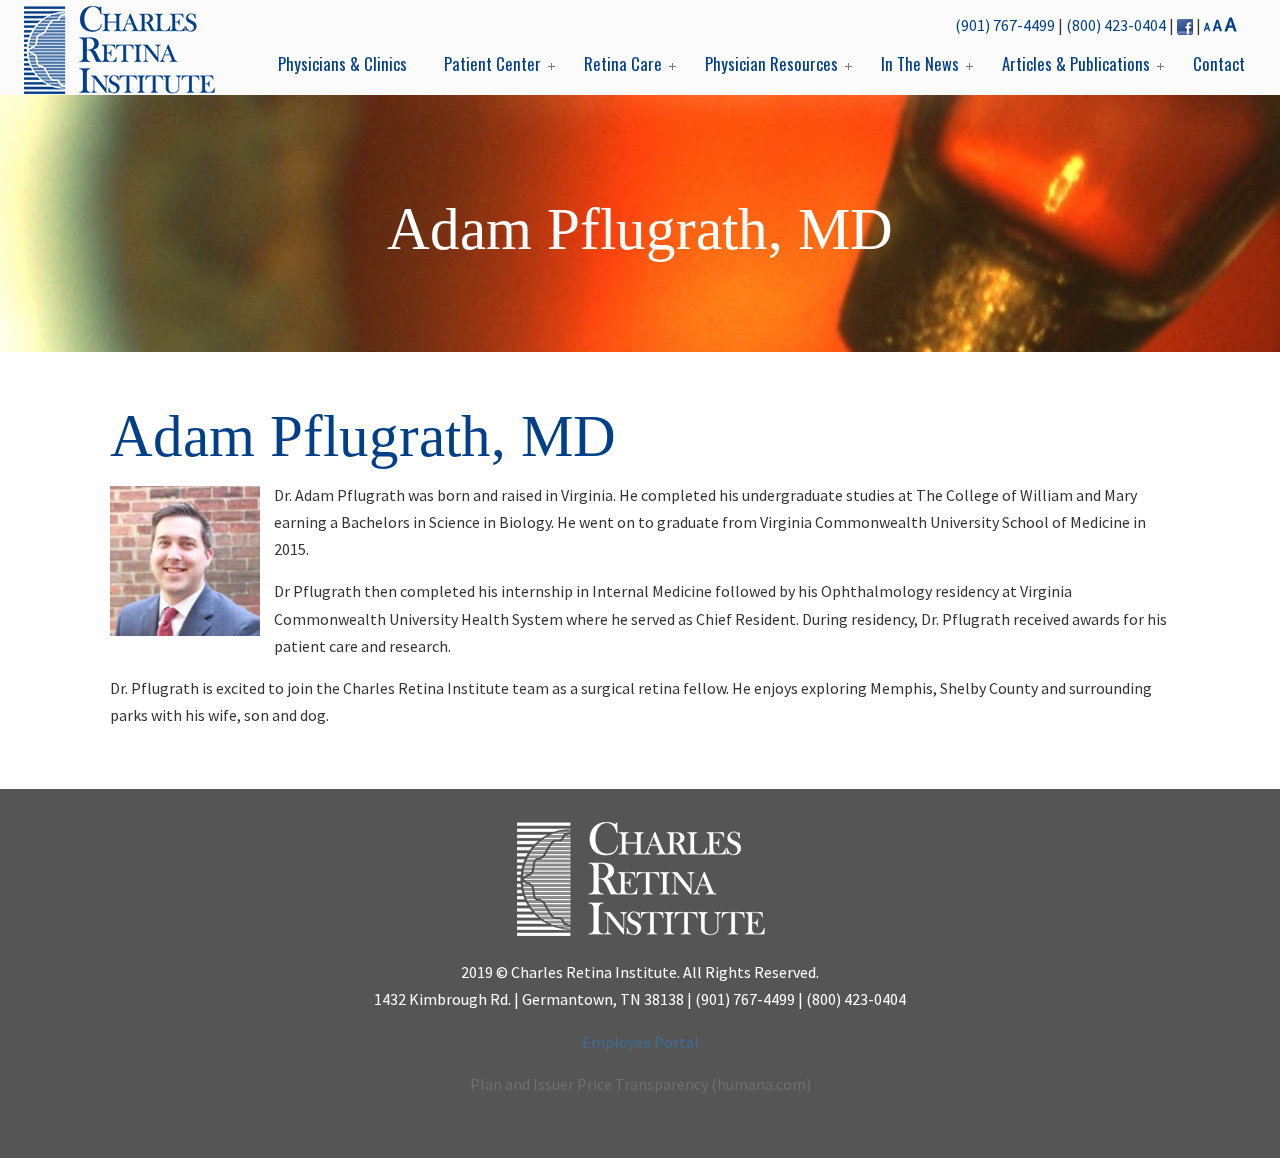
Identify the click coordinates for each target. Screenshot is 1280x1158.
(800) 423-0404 (1116, 25)
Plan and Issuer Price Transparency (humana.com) (640, 1084)
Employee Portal (640, 1042)
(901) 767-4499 (1005, 25)
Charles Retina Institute (119, 50)
